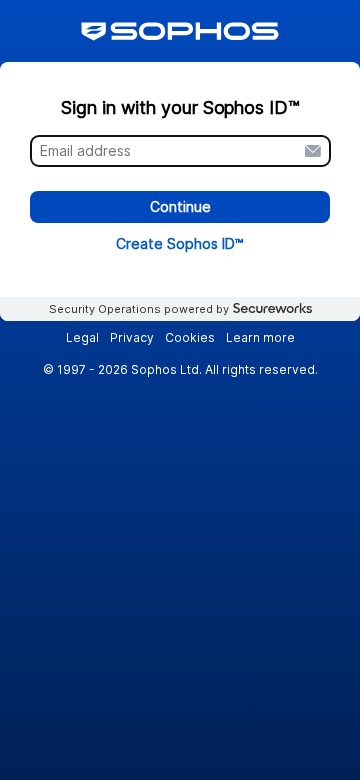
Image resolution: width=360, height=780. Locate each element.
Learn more (260, 337)
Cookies (190, 337)
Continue (180, 207)
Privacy (132, 337)
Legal (82, 337)
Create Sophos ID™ (180, 243)
